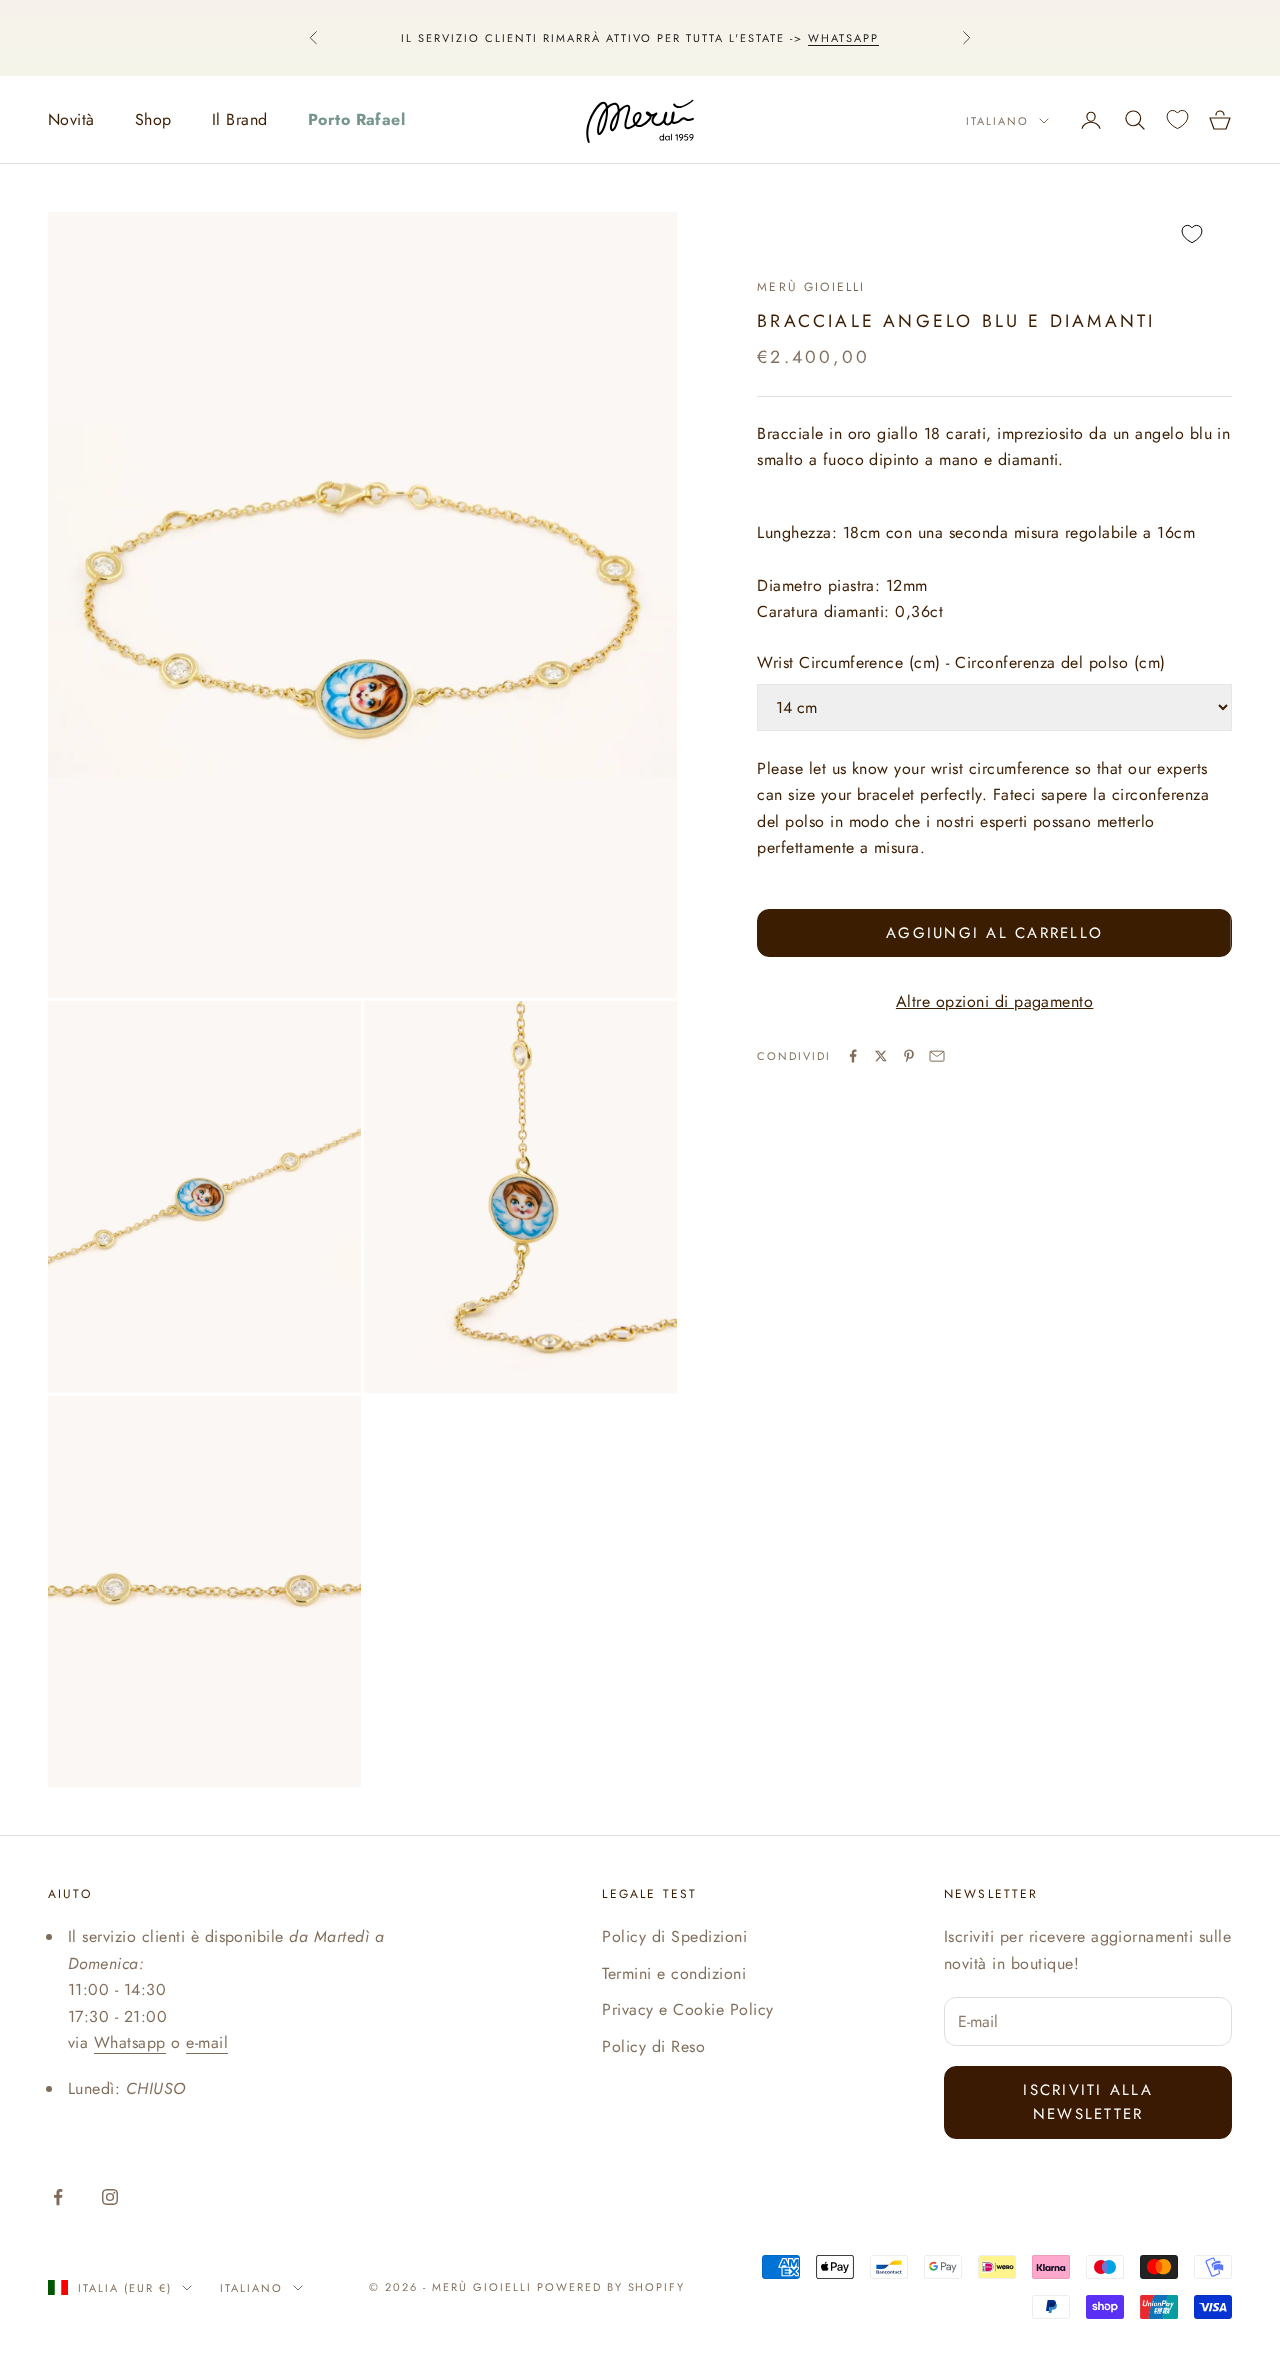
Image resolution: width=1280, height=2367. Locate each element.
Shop (153, 119)
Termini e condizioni (674, 1973)
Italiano (997, 121)
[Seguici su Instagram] (110, 2197)
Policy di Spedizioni (674, 1936)
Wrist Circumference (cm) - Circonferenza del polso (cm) (961, 662)
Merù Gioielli (811, 287)
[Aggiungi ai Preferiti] (994, 234)
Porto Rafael (357, 119)
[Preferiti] (1177, 119)
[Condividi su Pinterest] (909, 1056)
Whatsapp (843, 38)
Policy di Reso (653, 2046)
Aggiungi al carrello (994, 933)
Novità (71, 119)
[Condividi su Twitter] (881, 1056)
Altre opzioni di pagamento (994, 1001)
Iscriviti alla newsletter (1088, 2102)
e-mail (207, 2042)
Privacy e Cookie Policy (687, 2009)
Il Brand (240, 119)
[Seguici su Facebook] (58, 2197)
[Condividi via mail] (937, 1056)
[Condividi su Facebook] (853, 1056)
